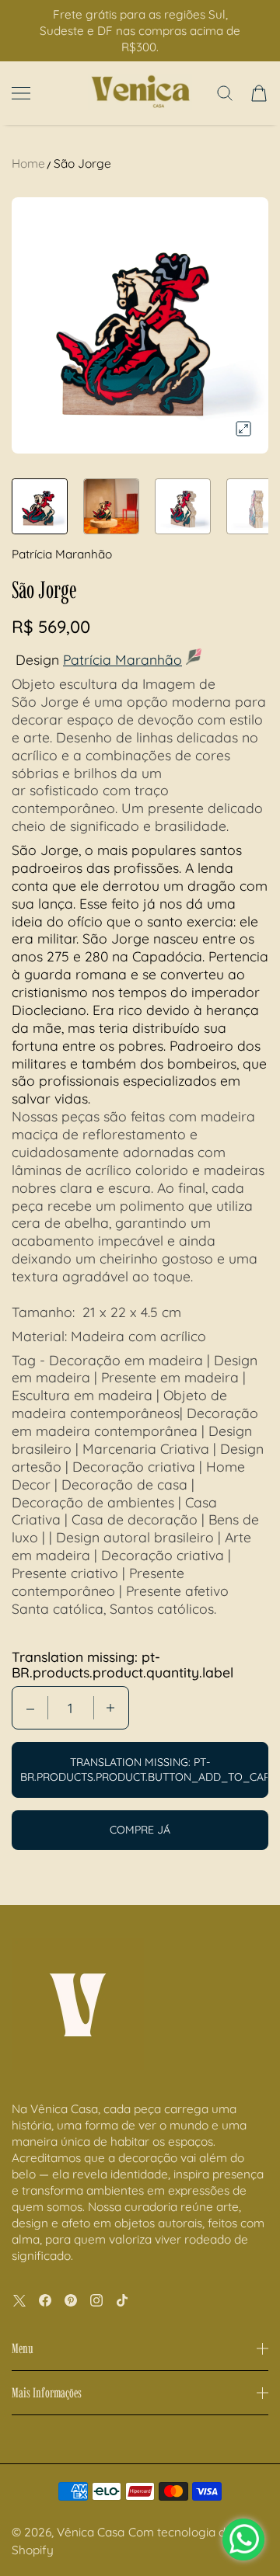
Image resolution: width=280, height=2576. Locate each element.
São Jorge (82, 163)
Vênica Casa (91, 2532)
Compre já (140, 1830)
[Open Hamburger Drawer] (21, 93)
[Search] (225, 93)
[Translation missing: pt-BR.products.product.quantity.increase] (110, 1708)
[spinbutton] (71, 1708)
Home (28, 163)
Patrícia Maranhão (122, 659)
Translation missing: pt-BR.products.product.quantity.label (122, 1664)
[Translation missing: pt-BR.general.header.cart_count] (259, 93)
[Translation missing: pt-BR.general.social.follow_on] (19, 2300)
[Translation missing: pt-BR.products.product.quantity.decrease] (30, 1708)
